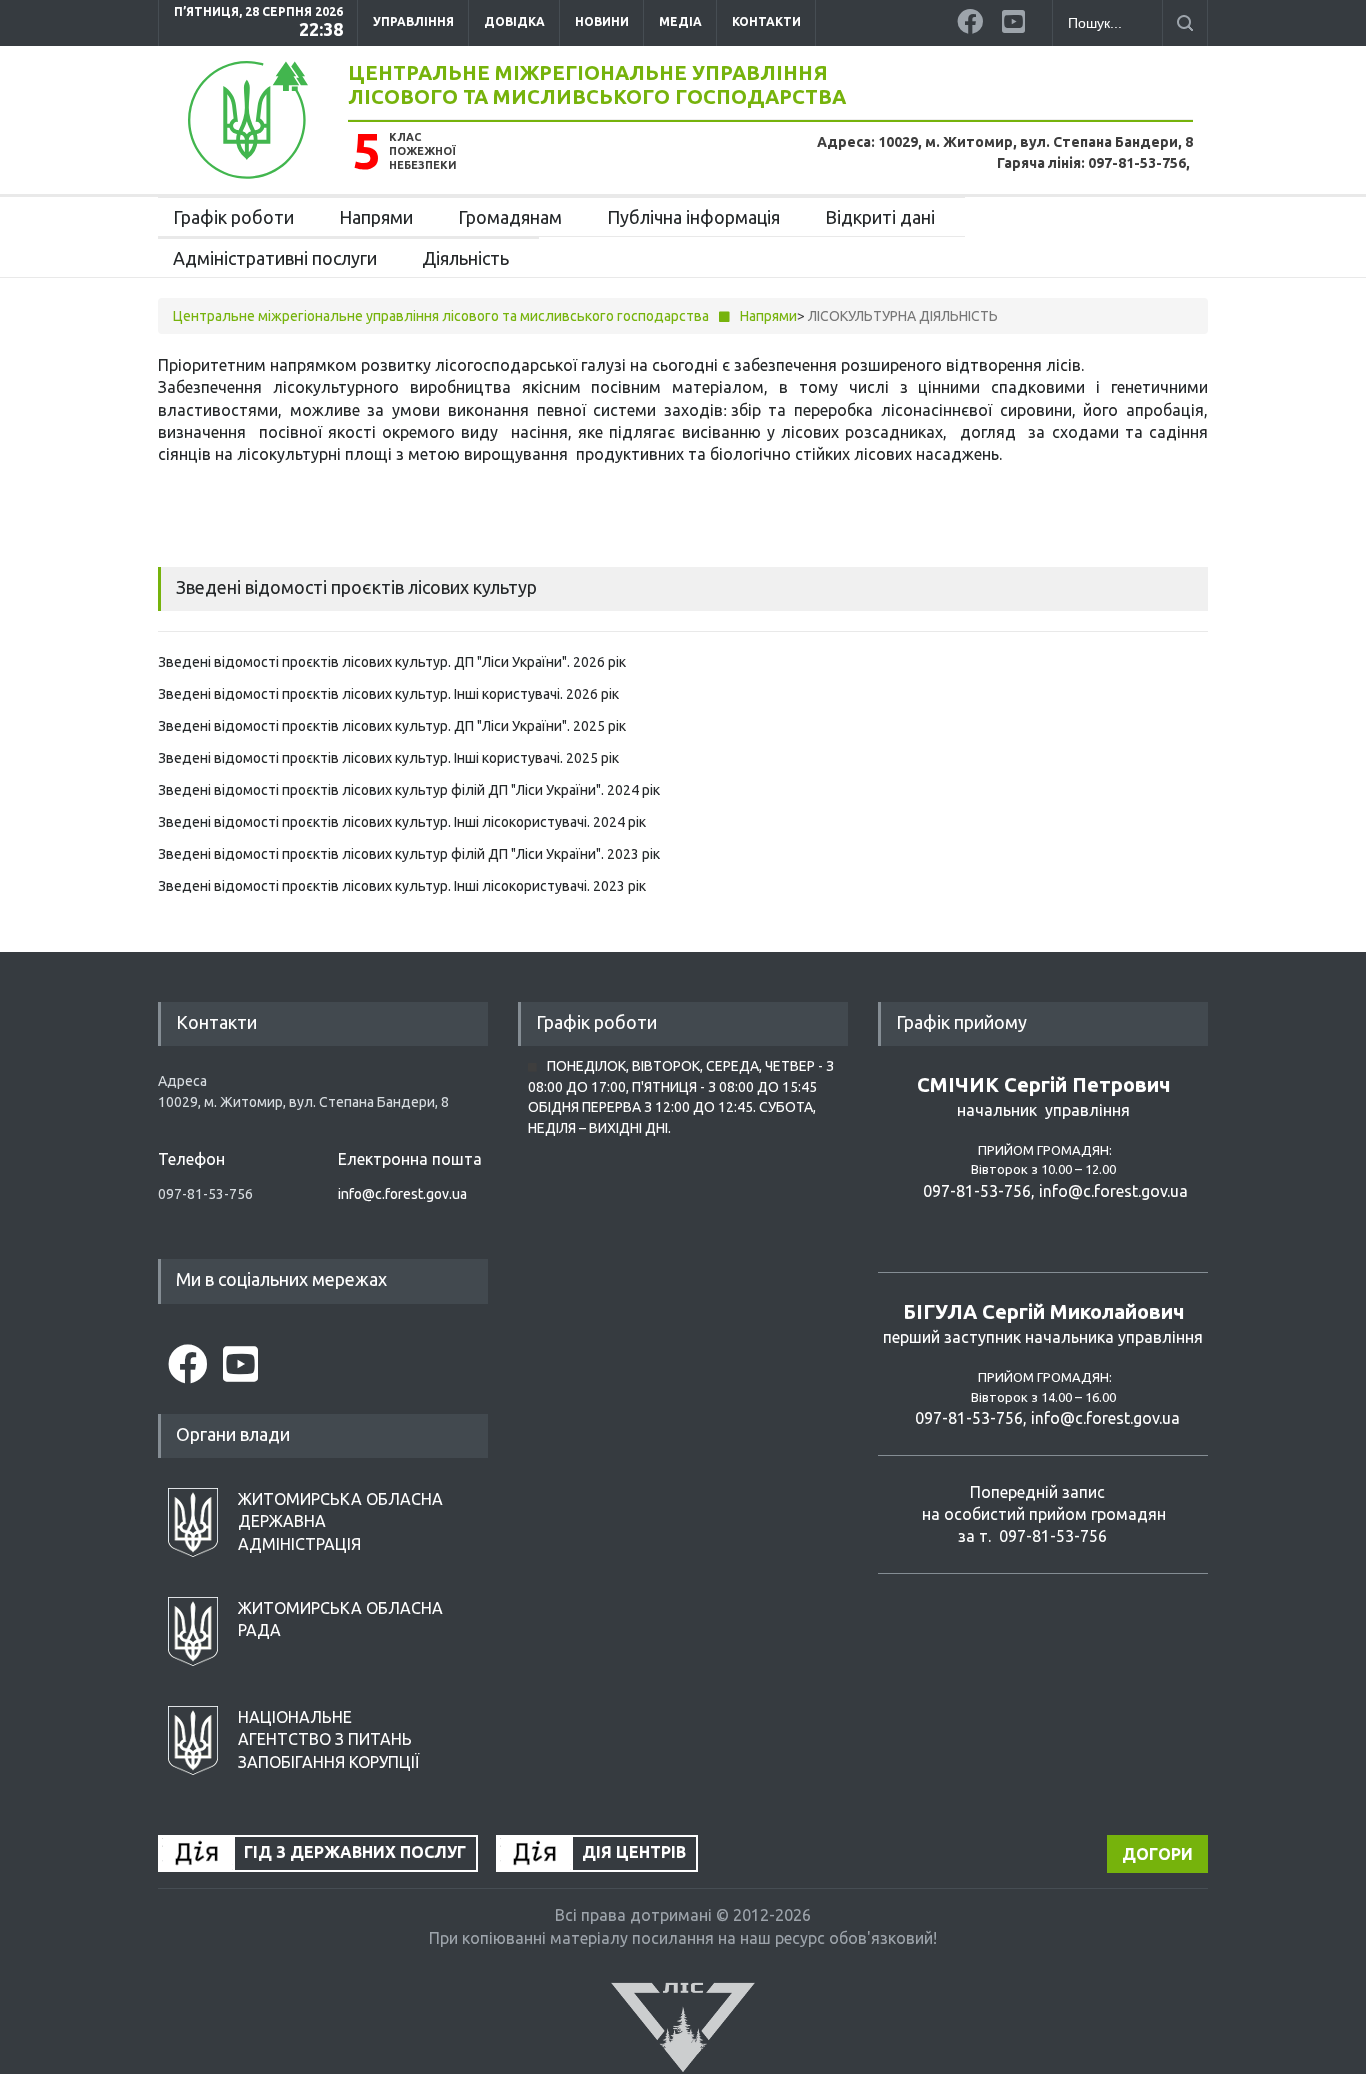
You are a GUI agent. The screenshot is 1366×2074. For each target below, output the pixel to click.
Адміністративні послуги (275, 258)
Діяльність (465, 258)
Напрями (376, 217)
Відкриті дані (880, 217)
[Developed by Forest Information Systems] (683, 2026)
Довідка (514, 21)
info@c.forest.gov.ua (402, 1194)
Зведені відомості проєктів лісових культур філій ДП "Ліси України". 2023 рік (409, 854)
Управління (413, 21)
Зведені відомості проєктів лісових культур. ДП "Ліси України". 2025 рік (392, 726)
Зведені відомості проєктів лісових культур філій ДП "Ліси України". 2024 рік (409, 790)
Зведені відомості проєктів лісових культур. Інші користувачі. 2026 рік (388, 694)
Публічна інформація (693, 217)
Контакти (766, 21)
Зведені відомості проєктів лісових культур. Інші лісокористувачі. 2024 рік (402, 822)
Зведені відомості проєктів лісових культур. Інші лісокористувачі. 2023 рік (402, 886)
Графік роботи (233, 217)
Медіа (680, 21)
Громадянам (510, 217)
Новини (602, 21)
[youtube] (1017, 18)
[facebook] (972, 18)
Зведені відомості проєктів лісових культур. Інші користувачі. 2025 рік (388, 758)
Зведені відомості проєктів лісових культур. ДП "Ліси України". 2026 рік (392, 662)
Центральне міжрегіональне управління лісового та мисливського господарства (597, 84)
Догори (1157, 1854)
